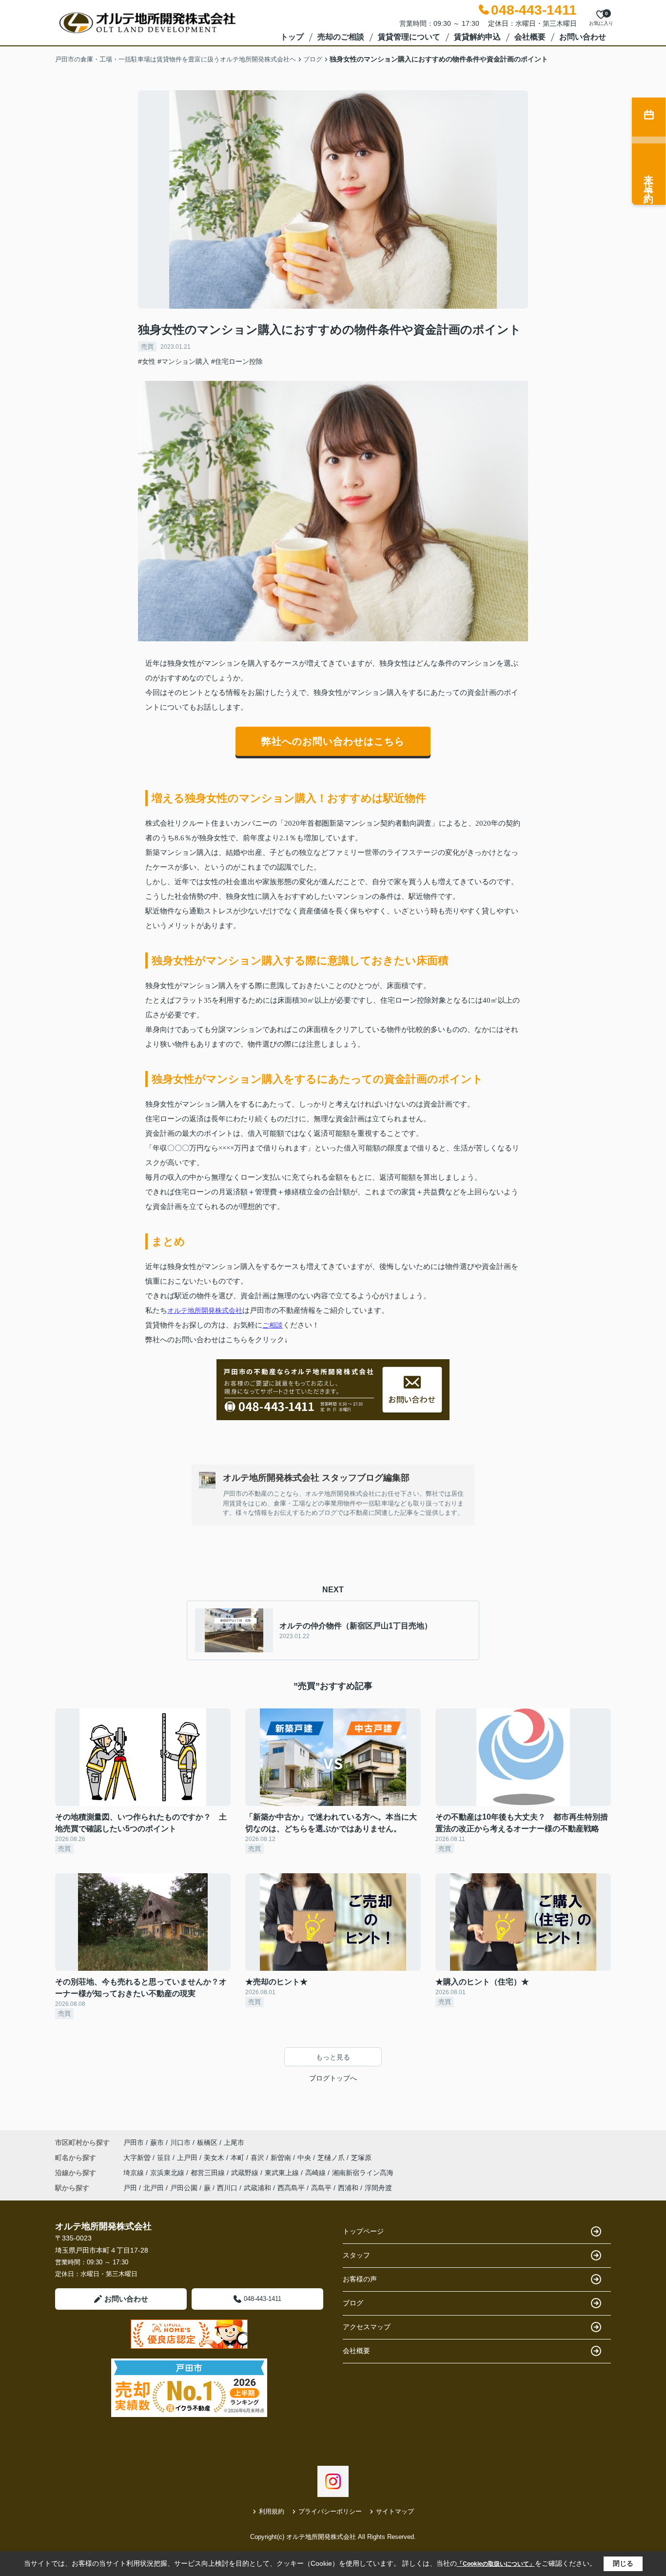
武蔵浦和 (257, 2188)
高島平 (321, 2188)
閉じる (623, 2563)
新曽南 (282, 2158)
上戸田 (188, 2158)
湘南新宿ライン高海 (363, 2173)
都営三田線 (209, 2173)
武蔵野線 (246, 2173)
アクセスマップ (367, 2327)
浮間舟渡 (378, 2188)
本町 (238, 2158)
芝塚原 (361, 2158)
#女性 (147, 361)
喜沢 (258, 2158)
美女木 (215, 2158)
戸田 (130, 2188)
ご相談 (273, 1325)
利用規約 (272, 2511)
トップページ (363, 2231)
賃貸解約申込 (477, 37)
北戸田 (154, 2188)
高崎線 (316, 2173)
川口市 (180, 2142)
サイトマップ (395, 2511)
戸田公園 (184, 2188)
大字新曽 (138, 2158)
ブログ (353, 2303)
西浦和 (348, 2188)
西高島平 (291, 2188)
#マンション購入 (183, 361)
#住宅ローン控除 (237, 361)
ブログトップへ (333, 2078)
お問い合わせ (583, 37)
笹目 (165, 2158)
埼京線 (135, 2173)
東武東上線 (283, 2173)
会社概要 (530, 37)
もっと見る (333, 2057)
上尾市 (234, 2142)
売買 (147, 347)
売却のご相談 (341, 37)
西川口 (227, 2188)
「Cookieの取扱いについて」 (496, 2564)
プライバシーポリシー (330, 2511)
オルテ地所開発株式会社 (205, 1310)
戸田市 (134, 2142)
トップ (292, 37)
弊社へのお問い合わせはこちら (333, 741)
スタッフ (356, 2255)
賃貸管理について (409, 37)
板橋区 (207, 2142)
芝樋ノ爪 (332, 2158)
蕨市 (157, 2142)
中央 (305, 2158)
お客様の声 (360, 2279)
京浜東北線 (168, 2173)
